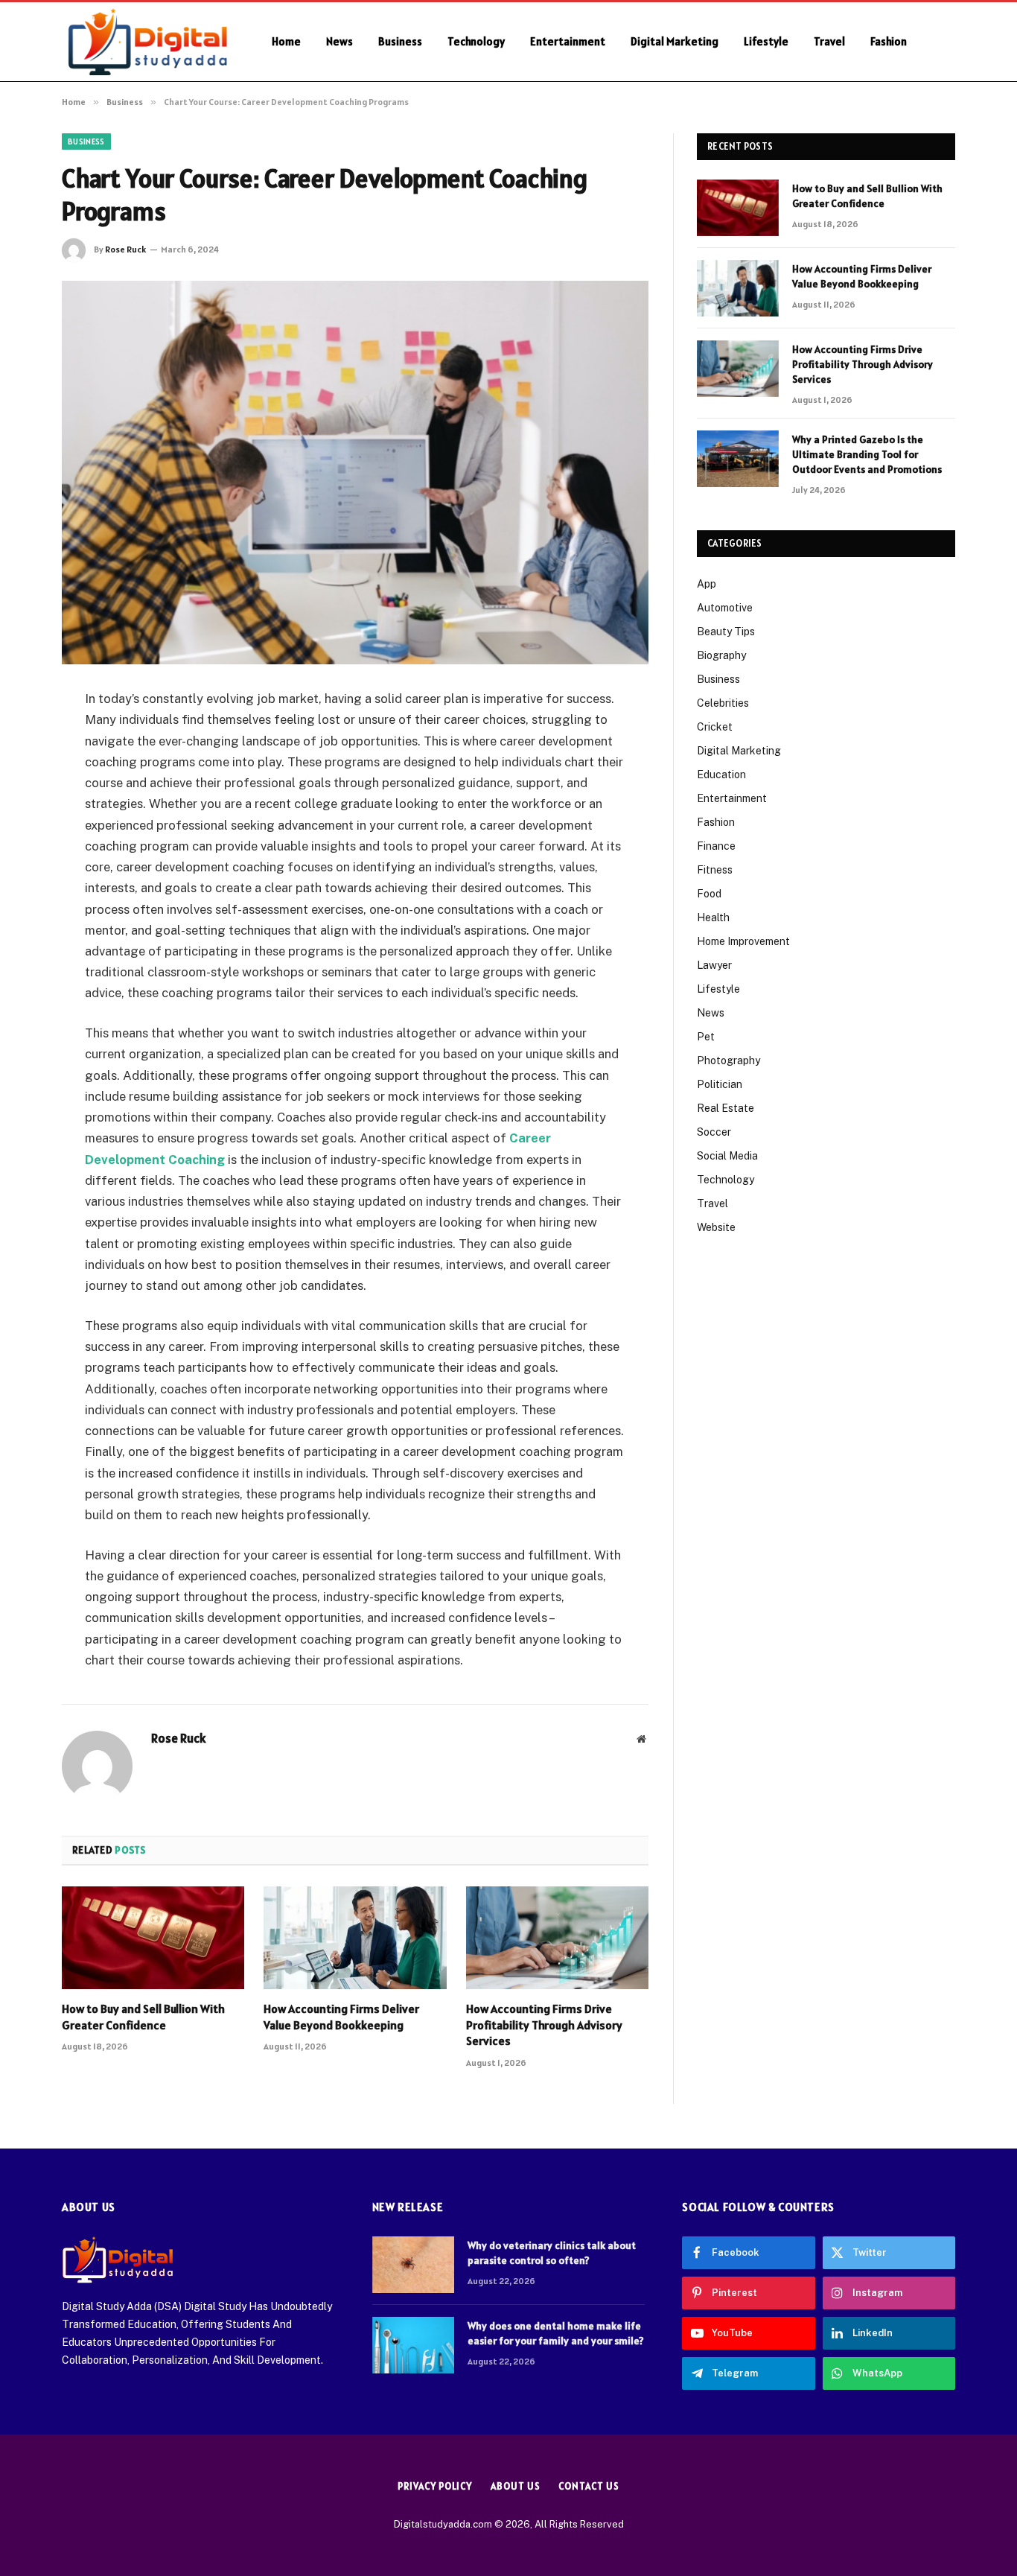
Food (709, 894)
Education (721, 775)
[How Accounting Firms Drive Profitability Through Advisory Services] (557, 1938)
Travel (829, 41)
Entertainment (568, 41)
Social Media (727, 1156)
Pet (706, 1037)
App (707, 584)
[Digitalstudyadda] (147, 42)
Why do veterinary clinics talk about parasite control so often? (552, 2253)
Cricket (715, 727)
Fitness (715, 870)
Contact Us (589, 2486)
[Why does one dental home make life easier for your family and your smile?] (413, 2345)
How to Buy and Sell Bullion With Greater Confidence (143, 2017)
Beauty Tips (726, 632)
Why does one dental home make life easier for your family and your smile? (556, 2333)
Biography (721, 655)
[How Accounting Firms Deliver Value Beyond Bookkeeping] (355, 1938)
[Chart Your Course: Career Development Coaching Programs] (355, 473)
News (339, 41)
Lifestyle (766, 41)
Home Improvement (743, 941)
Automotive (725, 608)
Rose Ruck (125, 249)
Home (286, 41)
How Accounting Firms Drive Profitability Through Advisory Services (544, 2025)
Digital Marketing (675, 41)
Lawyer (714, 965)
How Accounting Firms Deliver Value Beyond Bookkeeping (341, 2017)
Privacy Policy (435, 2486)
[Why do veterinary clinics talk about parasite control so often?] (413, 2265)
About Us (515, 2486)
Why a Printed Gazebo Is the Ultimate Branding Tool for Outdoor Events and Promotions (867, 454)
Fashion (889, 41)
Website (716, 1227)
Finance (716, 846)
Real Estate (726, 1108)
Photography (729, 1060)
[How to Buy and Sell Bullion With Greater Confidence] (153, 1938)
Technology (476, 41)
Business (400, 41)
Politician (720, 1084)
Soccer (714, 1132)
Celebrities (723, 703)
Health (713, 917)
